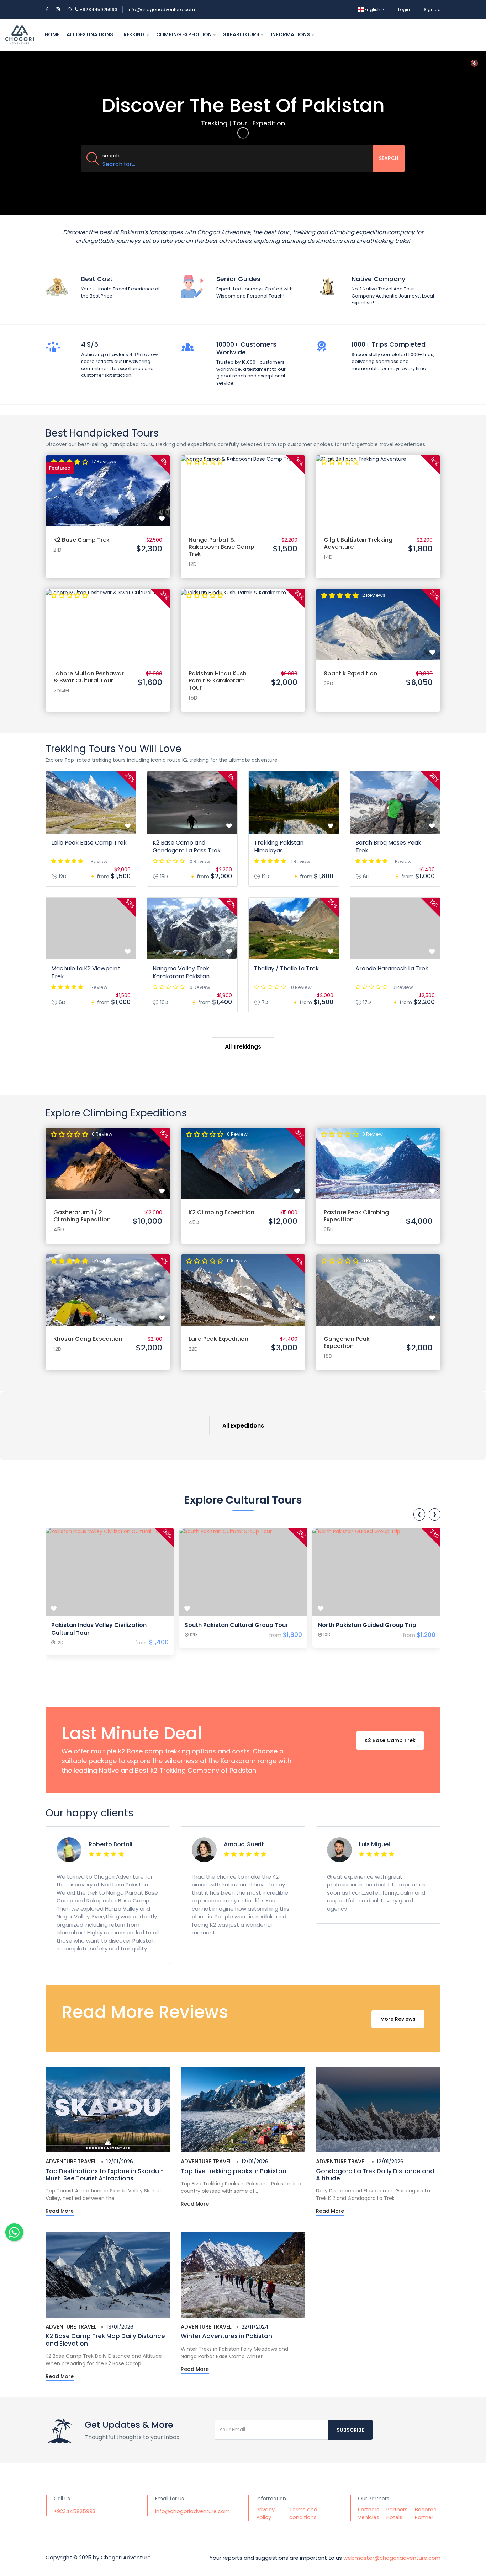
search (111, 156)
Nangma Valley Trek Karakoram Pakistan (181, 972)
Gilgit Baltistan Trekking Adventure (358, 543)
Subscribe (350, 2430)
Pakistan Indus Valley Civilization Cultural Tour (99, 1629)
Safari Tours (242, 34)
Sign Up (432, 9)
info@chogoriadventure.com (161, 9)
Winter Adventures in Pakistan (226, 2336)
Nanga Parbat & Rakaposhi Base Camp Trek (221, 547)
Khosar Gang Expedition (88, 1339)
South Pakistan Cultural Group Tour (236, 1625)
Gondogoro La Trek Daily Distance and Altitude (375, 2175)
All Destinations (90, 34)
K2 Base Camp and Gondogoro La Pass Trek (187, 847)
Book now (108, 484)
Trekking (133, 34)
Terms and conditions (303, 2513)
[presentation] (419, 1514)
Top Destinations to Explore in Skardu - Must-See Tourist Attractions (105, 2175)
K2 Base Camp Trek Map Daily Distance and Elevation (105, 2340)
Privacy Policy (266, 2513)
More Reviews (398, 2019)
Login (404, 9)
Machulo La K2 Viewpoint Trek (86, 972)
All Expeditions (243, 1426)
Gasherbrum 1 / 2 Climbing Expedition (82, 1216)
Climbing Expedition (184, 34)
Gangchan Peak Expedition (347, 1342)
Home (52, 34)
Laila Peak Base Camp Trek (89, 843)
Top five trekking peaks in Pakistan (234, 2171)
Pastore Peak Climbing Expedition (356, 1216)
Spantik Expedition (350, 673)
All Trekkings (243, 1047)
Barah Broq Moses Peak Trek (388, 847)
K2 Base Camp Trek (81, 540)
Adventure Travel (71, 2161)
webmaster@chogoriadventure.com (392, 2557)
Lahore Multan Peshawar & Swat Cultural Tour (89, 677)
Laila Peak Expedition (218, 1339)
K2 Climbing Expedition (221, 1212)
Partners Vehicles (369, 2513)
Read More (60, 2211)
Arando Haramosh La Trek (392, 968)
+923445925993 (94, 9)
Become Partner (426, 2513)
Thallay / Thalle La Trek (286, 968)
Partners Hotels (397, 2513)
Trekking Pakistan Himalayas (279, 847)
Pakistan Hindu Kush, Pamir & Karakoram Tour (218, 681)
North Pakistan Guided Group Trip (367, 1625)
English (373, 9)
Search (389, 158)
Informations (291, 34)
